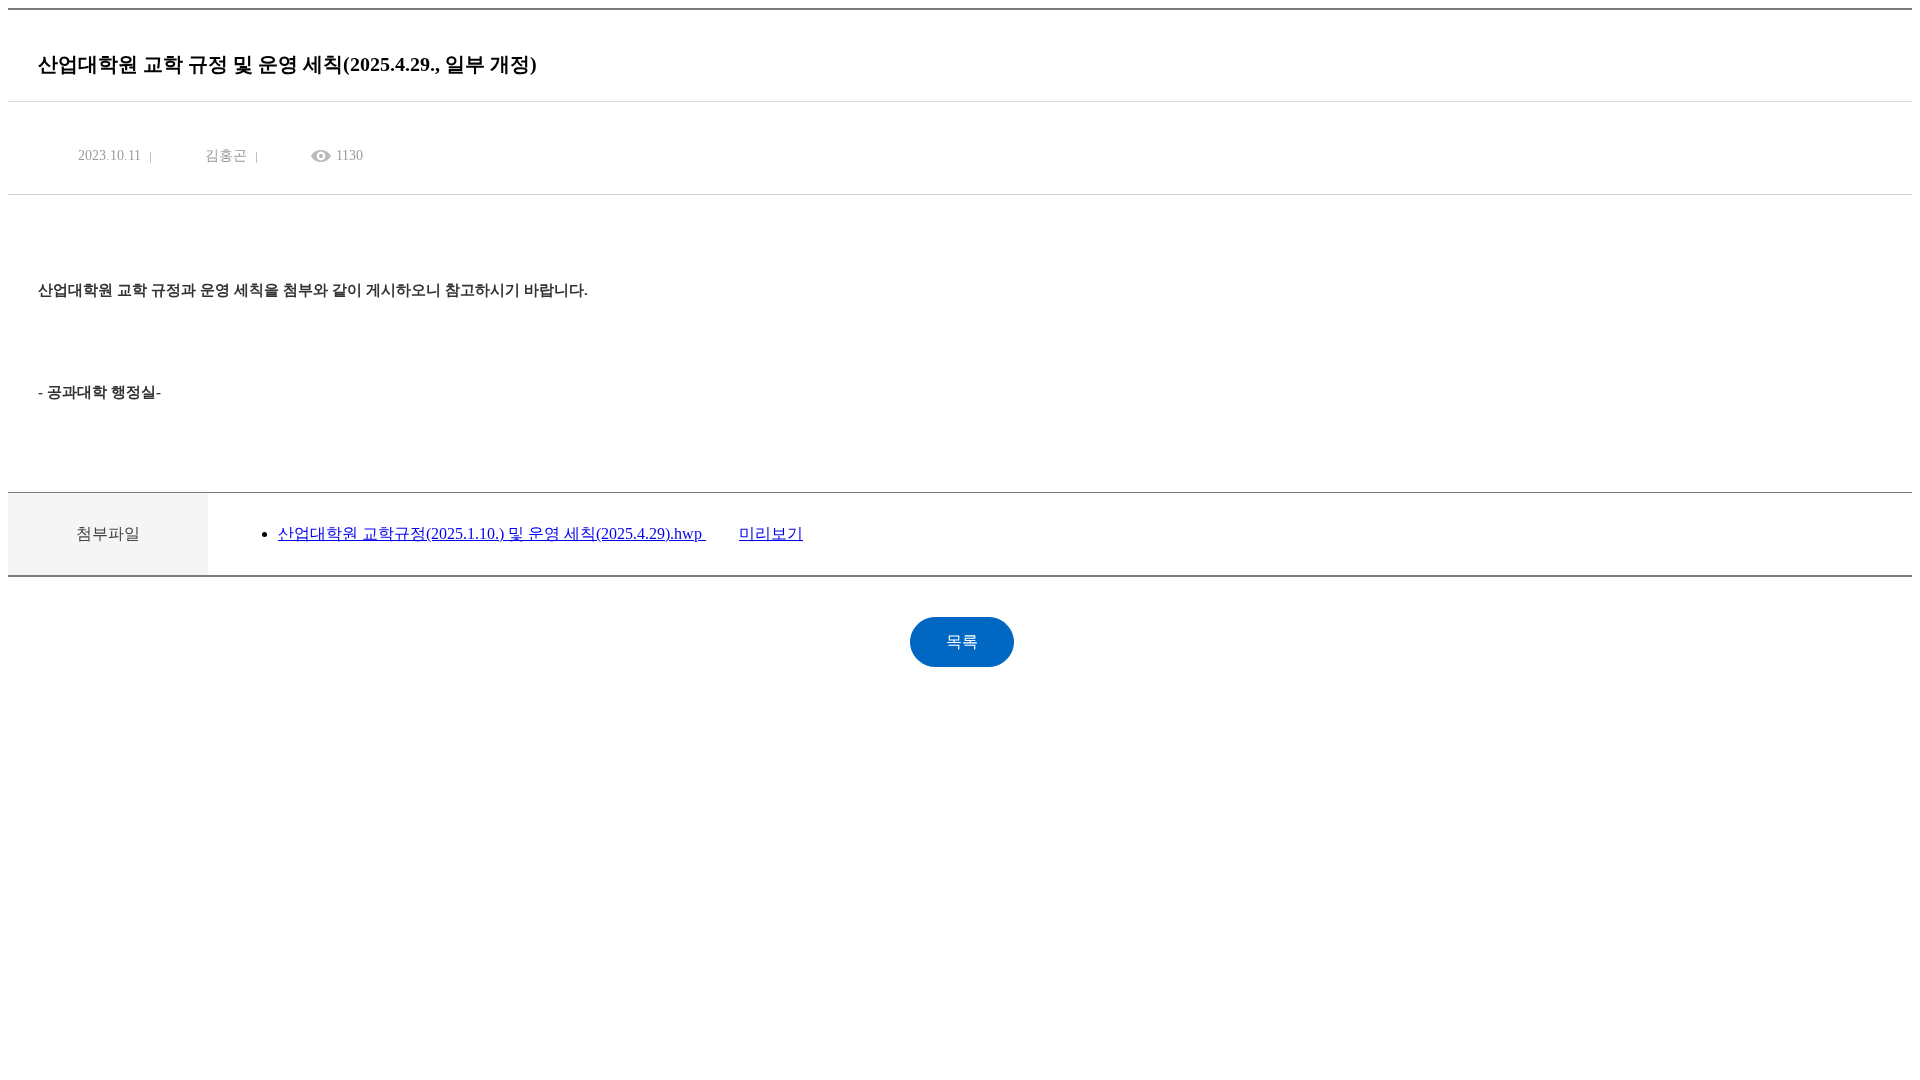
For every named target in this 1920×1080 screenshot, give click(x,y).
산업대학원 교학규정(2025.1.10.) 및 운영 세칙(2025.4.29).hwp (492, 533)
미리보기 (771, 533)
